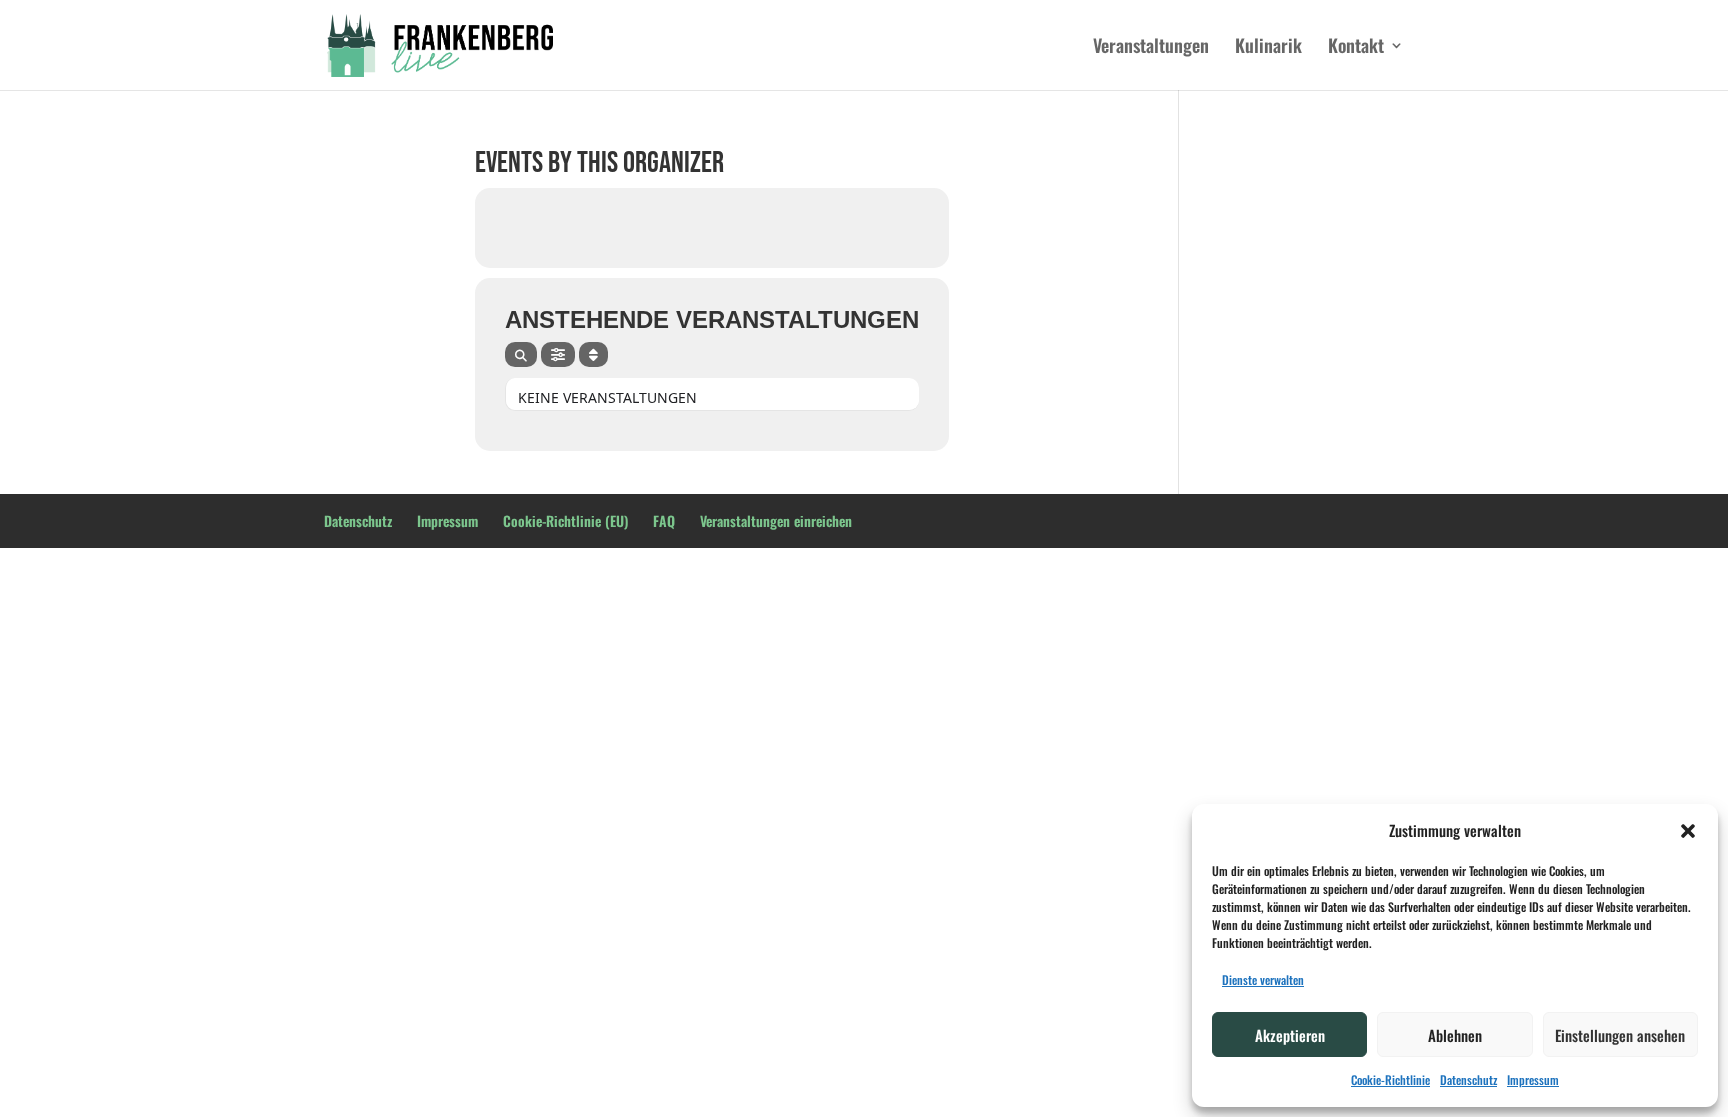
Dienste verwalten (1263, 979)
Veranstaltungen (1151, 48)
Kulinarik (1268, 48)
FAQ (664, 520)
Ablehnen (1455, 1035)
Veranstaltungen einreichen (776, 520)
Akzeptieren (1290, 1035)
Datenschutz (1468, 1079)
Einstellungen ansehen (1620, 1035)
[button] (1688, 831)
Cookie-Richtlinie (1390, 1079)
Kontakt (1356, 48)
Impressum (1533, 1079)
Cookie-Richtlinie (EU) (565, 520)
